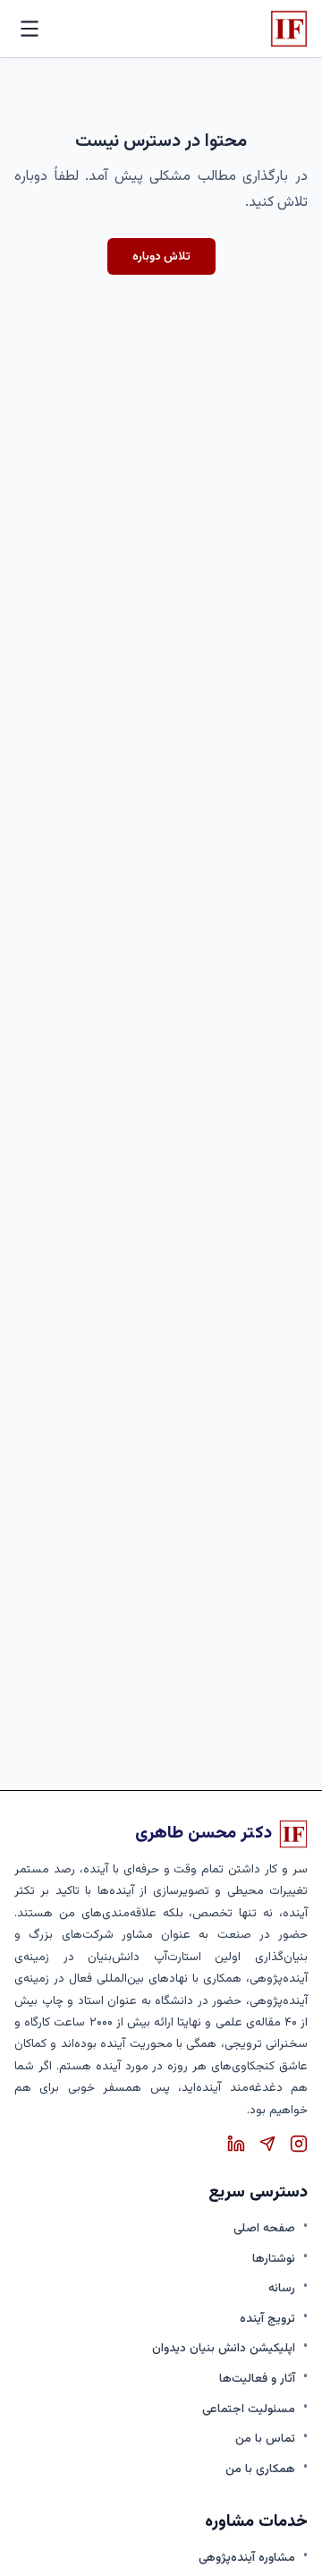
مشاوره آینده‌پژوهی (247, 2558)
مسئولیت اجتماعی (249, 2409)
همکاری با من (260, 2469)
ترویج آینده (267, 2319)
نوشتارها (274, 2259)
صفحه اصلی (264, 2228)
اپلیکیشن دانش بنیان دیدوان (224, 2348)
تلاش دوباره (161, 256)
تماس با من (265, 2439)
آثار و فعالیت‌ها (257, 2379)
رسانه (282, 2288)
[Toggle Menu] (30, 29)
